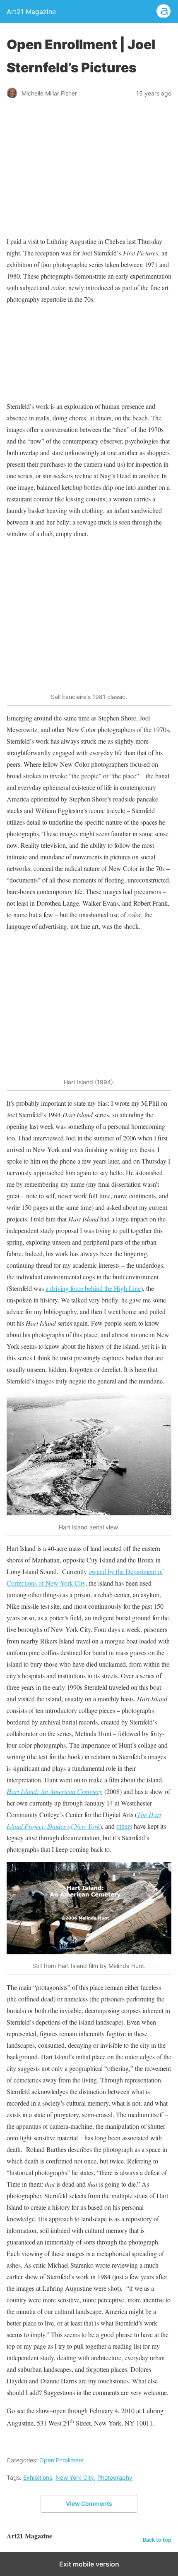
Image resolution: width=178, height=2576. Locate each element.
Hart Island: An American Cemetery (54, 1791)
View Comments (89, 2503)
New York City (75, 2477)
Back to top (157, 2540)
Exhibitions (38, 2477)
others (124, 1826)
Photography (115, 2477)
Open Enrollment (62, 2460)
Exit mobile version (89, 2564)
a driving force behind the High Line (93, 1288)
